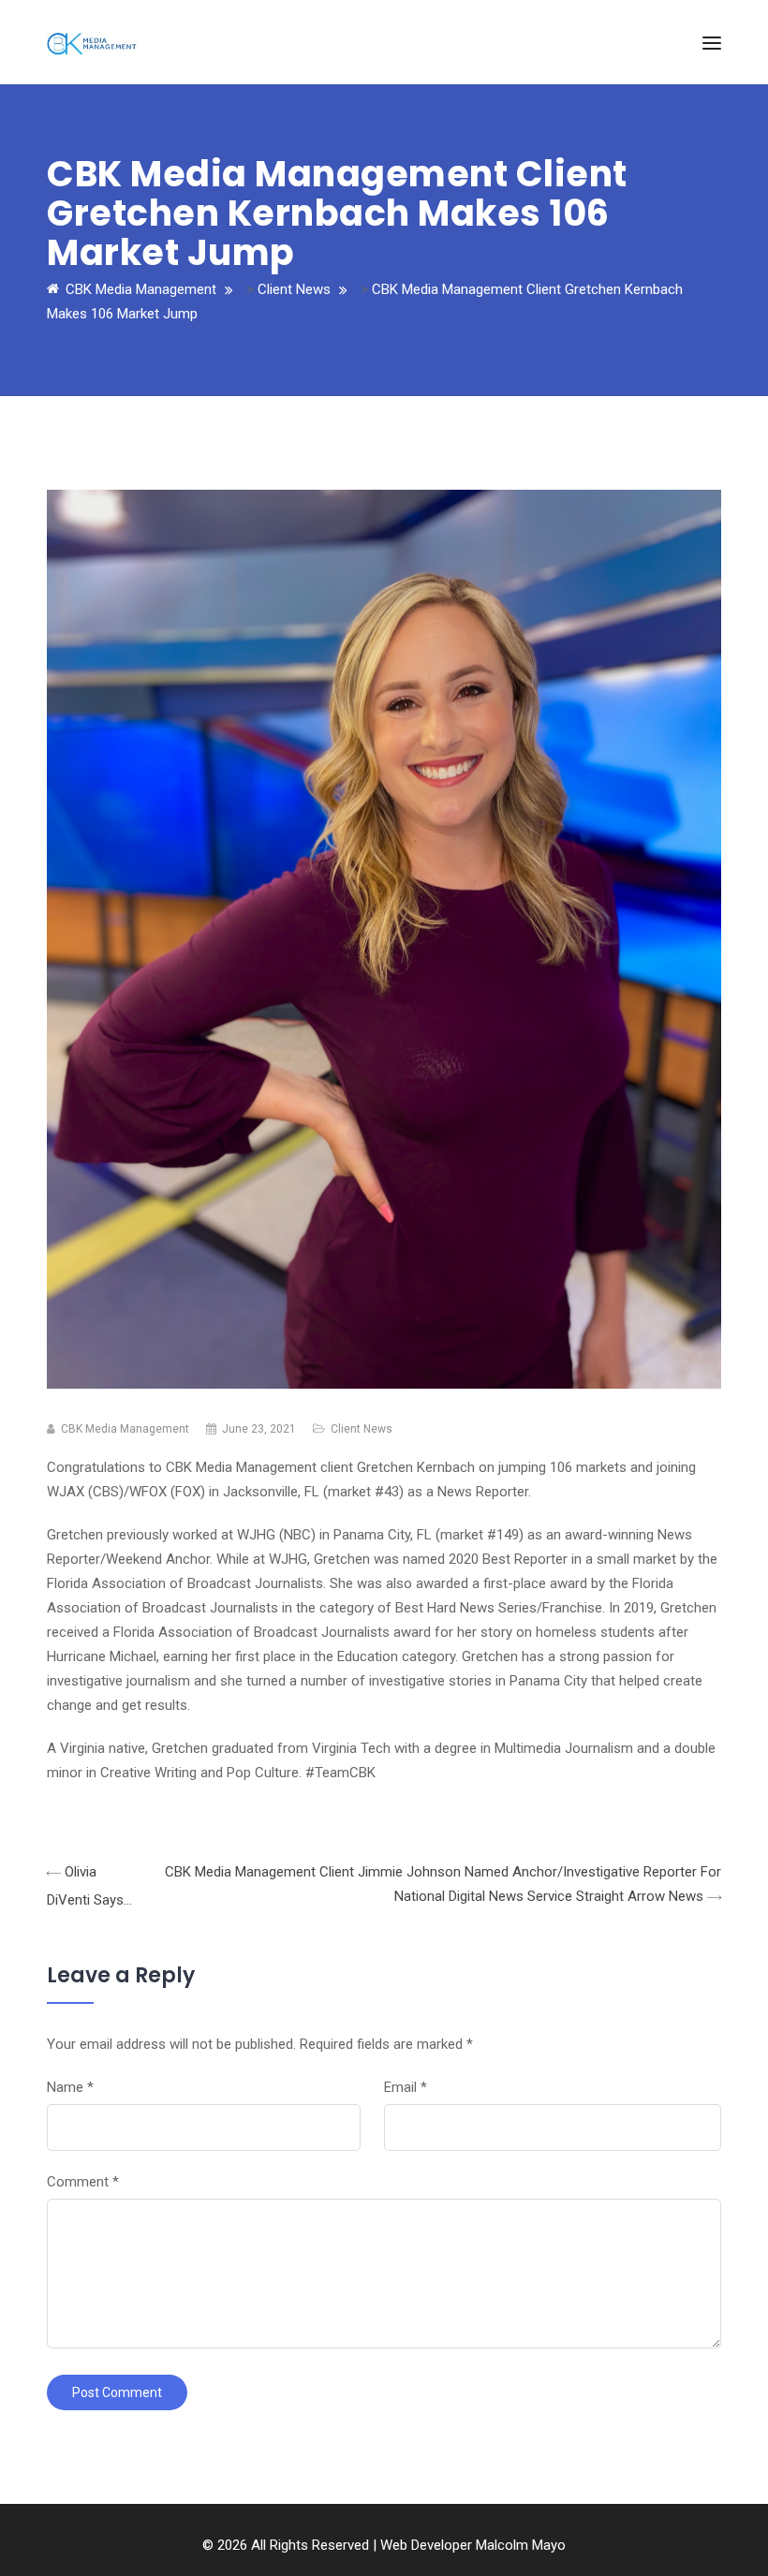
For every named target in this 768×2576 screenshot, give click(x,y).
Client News (362, 1429)
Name (70, 2087)
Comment (83, 2182)
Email (406, 2087)
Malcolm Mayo (521, 2545)
